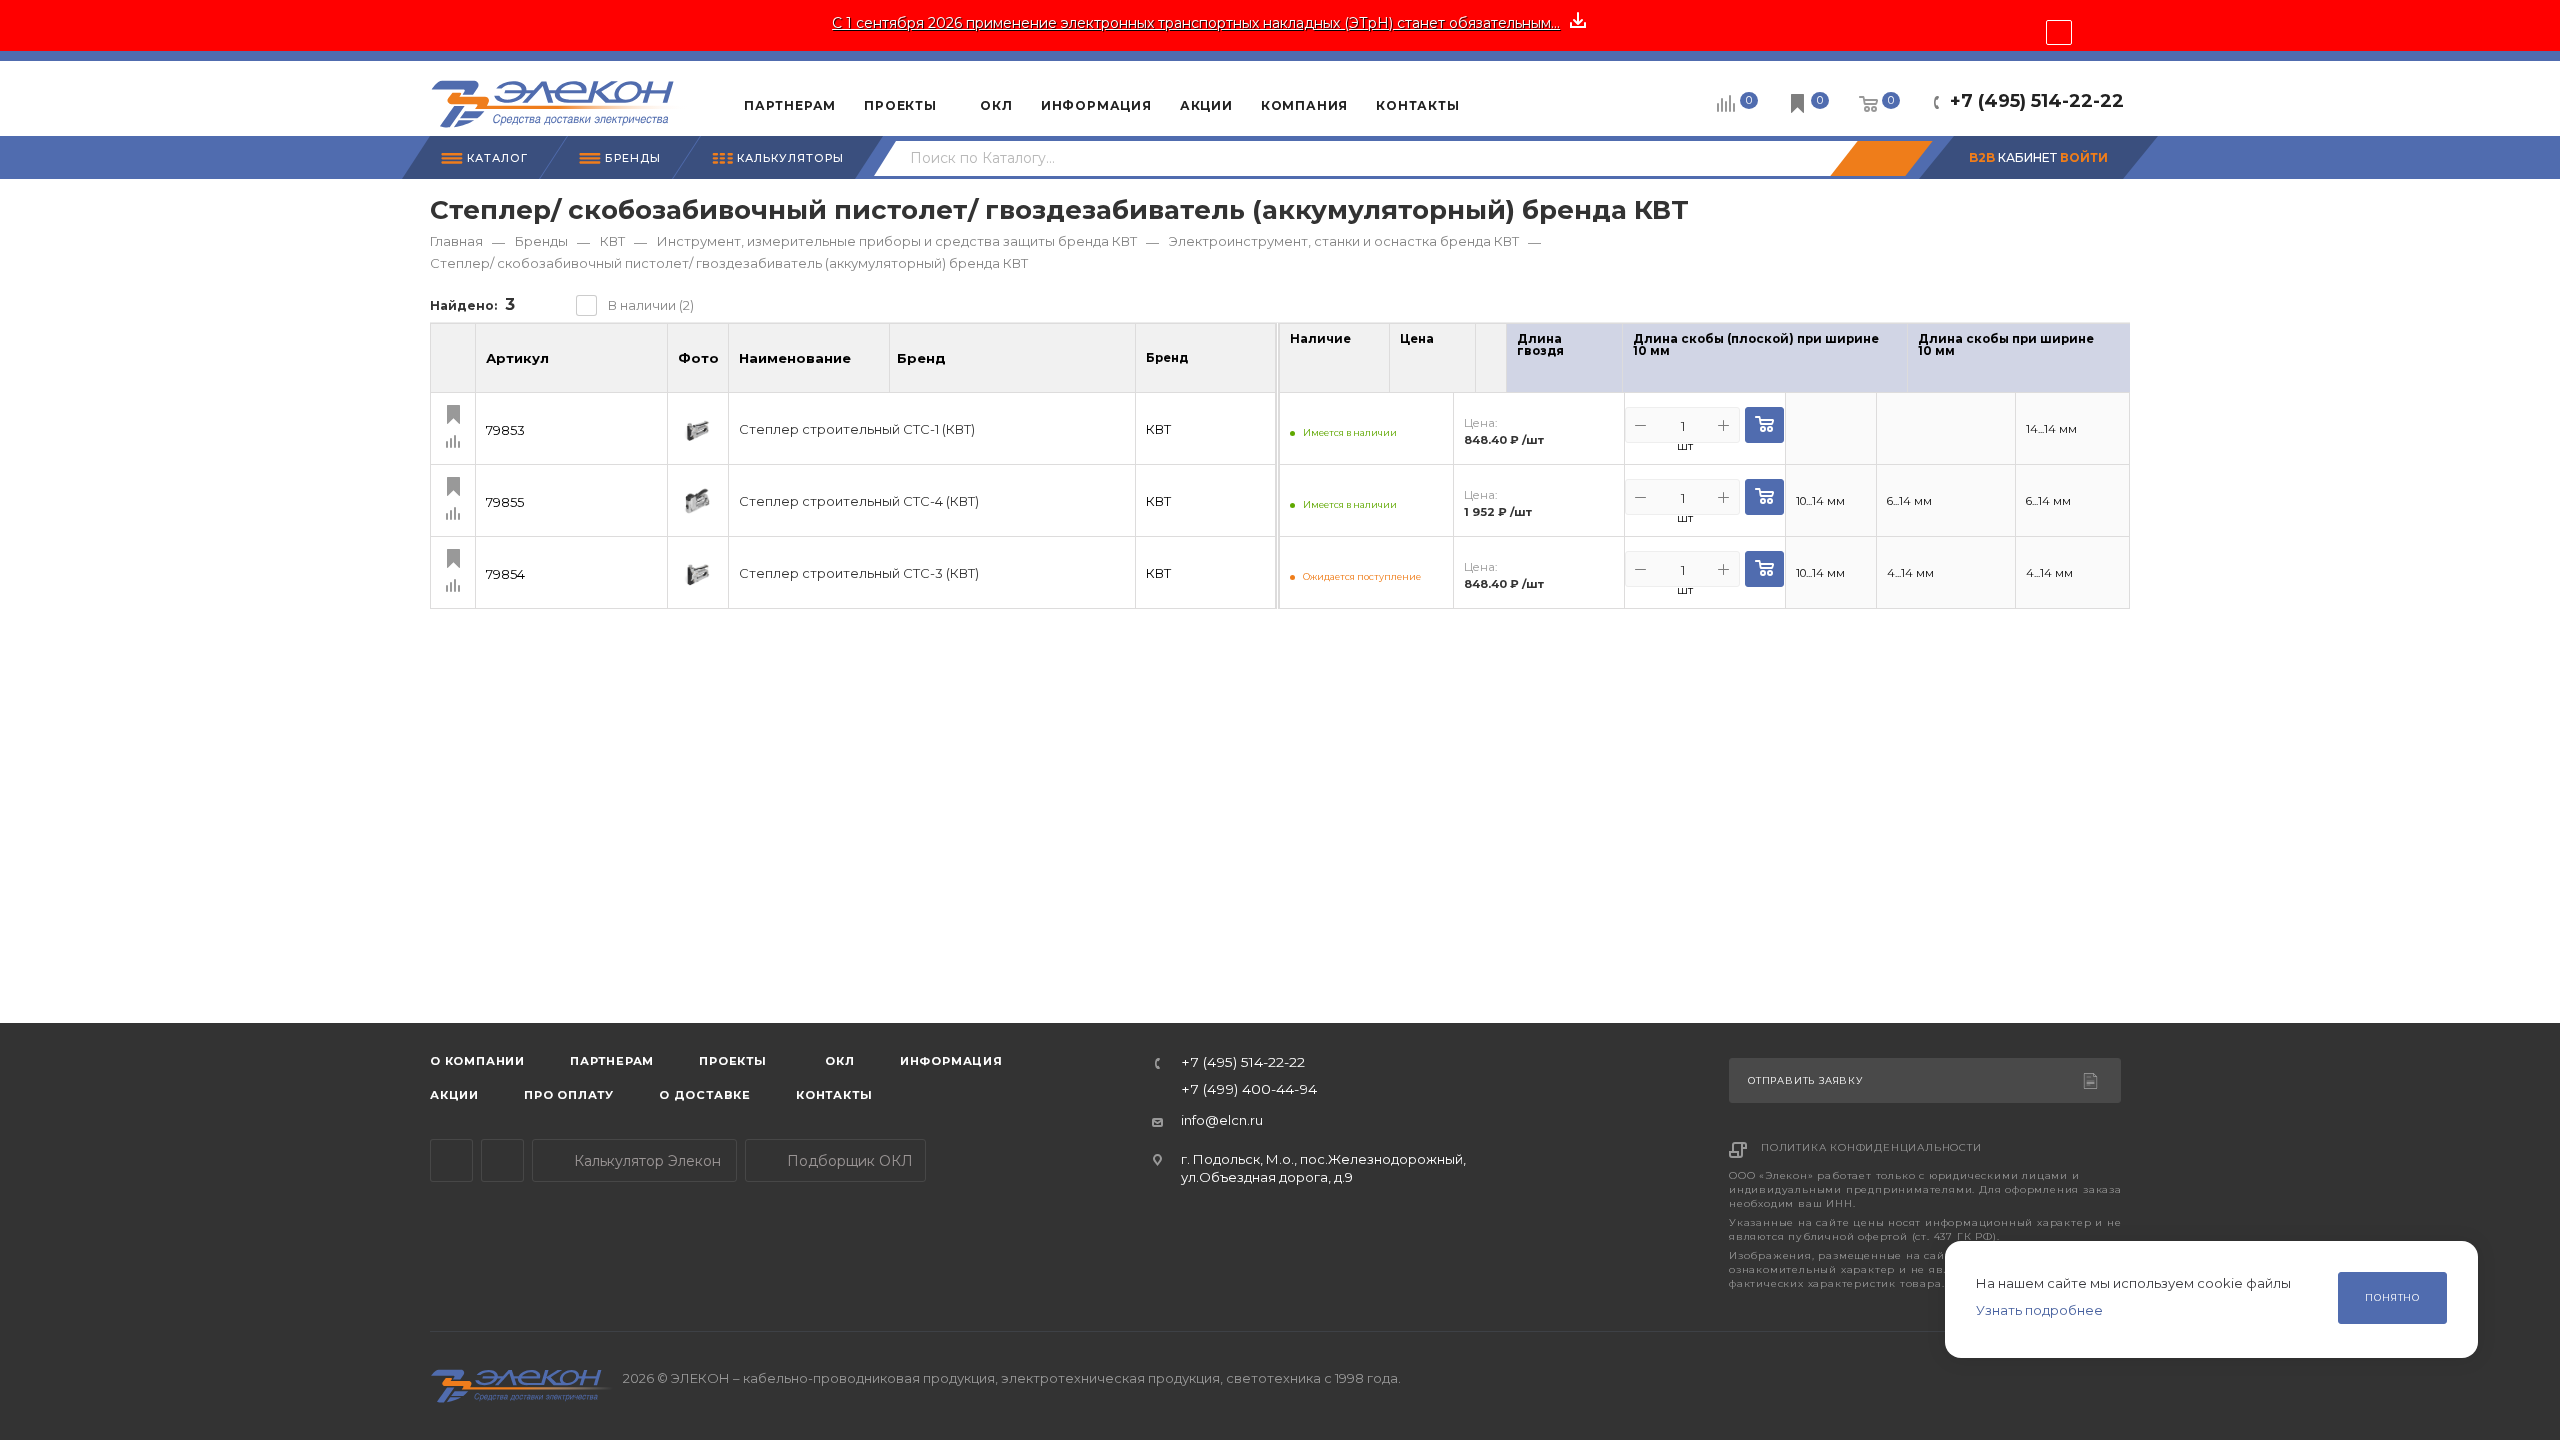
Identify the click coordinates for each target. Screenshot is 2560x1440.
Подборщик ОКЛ (848, 1161)
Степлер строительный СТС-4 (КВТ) (859, 501)
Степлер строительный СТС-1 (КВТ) (857, 429)
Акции (454, 1095)
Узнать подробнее (2039, 1310)
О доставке (705, 1095)
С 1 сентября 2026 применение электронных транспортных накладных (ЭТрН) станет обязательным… (1196, 23)
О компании (477, 1061)
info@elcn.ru (1222, 1120)
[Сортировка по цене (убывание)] (1448, 363)
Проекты (733, 1061)
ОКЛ (838, 1061)
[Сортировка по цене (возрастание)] (1448, 337)
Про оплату (569, 1095)
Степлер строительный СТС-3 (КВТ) (859, 573)
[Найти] (1881, 158)
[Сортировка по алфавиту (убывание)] (872, 367)
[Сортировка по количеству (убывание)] (1362, 363)
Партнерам (612, 1061)
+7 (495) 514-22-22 (2037, 101)
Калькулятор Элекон (645, 1161)
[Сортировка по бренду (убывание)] (967, 367)
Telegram (451, 1160)
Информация (951, 1061)
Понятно (2392, 1297)
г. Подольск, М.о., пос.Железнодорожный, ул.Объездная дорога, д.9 (1323, 1167)
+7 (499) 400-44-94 (1249, 1090)
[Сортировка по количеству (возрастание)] (1362, 337)
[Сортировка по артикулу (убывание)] (650, 367)
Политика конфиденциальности (1871, 1147)
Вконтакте (502, 1160)
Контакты (834, 1095)
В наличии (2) (651, 305)
